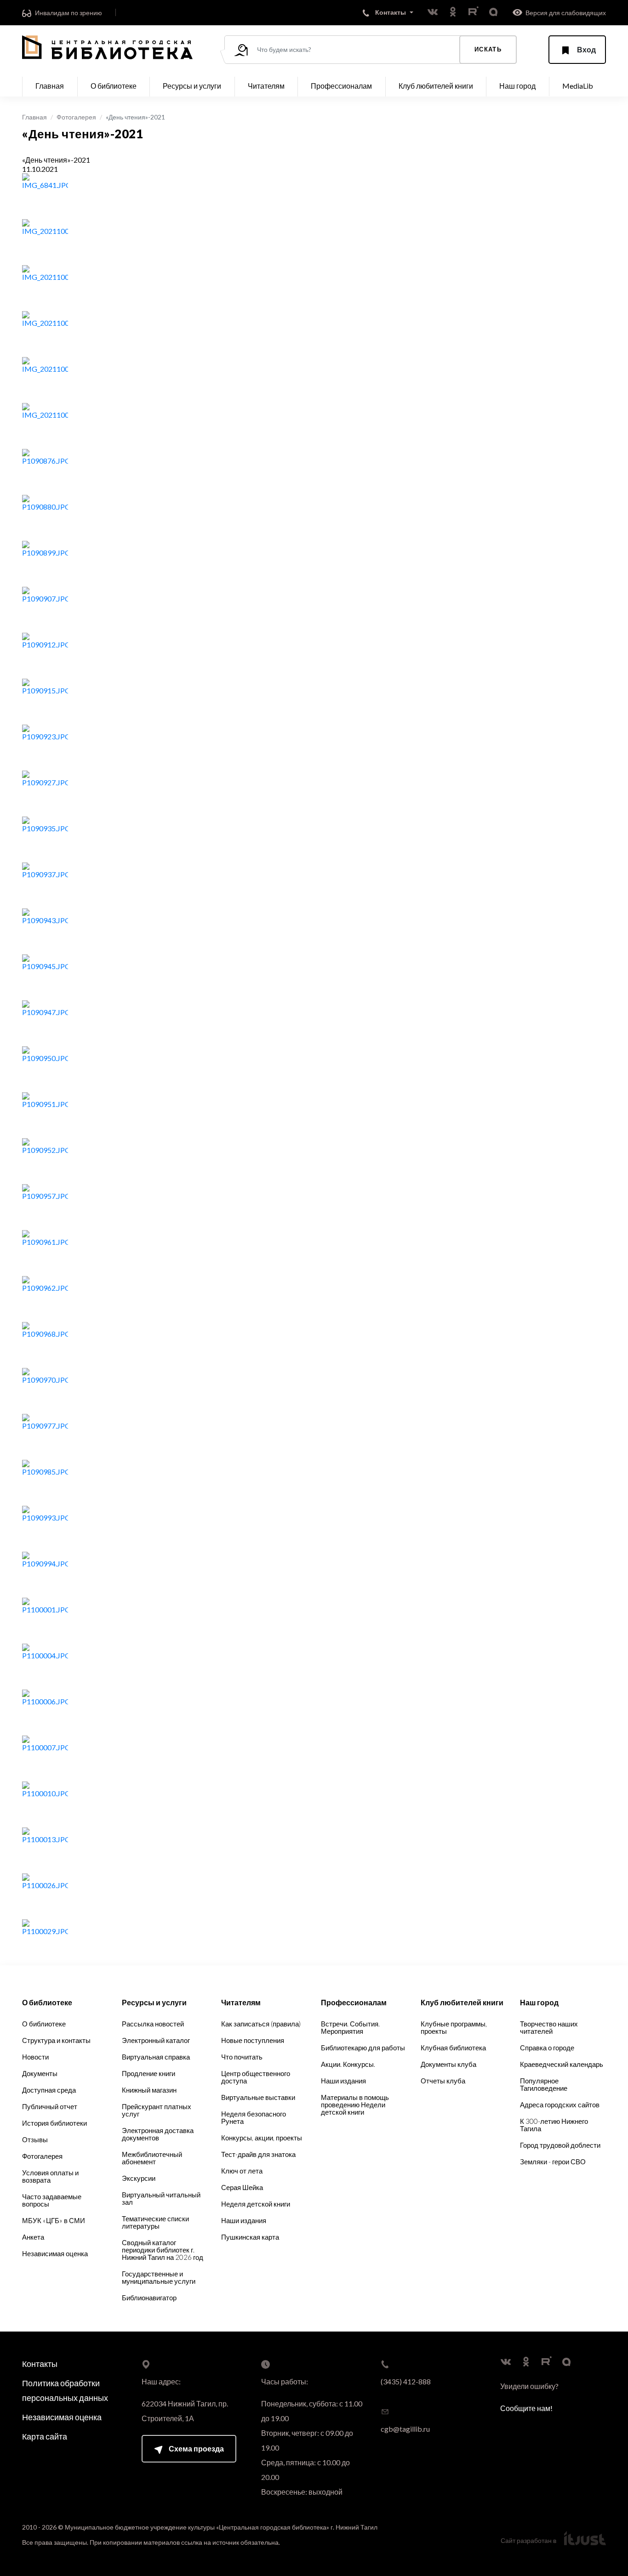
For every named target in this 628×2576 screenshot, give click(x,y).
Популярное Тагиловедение (544, 2084)
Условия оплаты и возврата (50, 2176)
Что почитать (242, 2057)
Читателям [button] (266, 86)
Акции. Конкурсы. (348, 2064)
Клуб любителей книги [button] (436, 86)
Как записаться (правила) (261, 2024)
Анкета (33, 2237)
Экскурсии (139, 2178)
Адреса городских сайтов (560, 2105)
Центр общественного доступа (256, 2077)
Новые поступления (253, 2040)
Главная (50, 86)
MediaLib (578, 86)
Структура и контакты (56, 2040)
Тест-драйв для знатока (258, 2154)
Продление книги (148, 2073)
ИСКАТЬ (488, 49)
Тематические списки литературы (155, 2222)
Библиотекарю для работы (363, 2048)
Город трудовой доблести (560, 2145)
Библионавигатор (149, 2298)
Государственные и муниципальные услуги (159, 2277)
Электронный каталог (156, 2040)
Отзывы (35, 2139)
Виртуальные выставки (258, 2097)
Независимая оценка (55, 2253)
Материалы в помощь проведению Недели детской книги (355, 2105)
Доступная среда (49, 2090)
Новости (35, 2057)
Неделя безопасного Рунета (254, 2117)
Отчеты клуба (443, 2081)
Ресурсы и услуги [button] (192, 86)
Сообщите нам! (526, 2408)
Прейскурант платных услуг (157, 2110)
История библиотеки (54, 2123)
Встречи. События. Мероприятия (350, 2027)
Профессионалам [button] (341, 86)
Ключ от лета (242, 2171)
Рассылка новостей (153, 2024)
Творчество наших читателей (549, 2027)
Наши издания (244, 2220)
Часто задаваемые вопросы (52, 2200)
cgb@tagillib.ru (405, 2429)
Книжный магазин (149, 2090)
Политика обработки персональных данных (65, 2390)
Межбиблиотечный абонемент (152, 2158)
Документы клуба (448, 2064)
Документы (40, 2073)
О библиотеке (44, 2024)
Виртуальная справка (156, 2057)
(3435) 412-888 (406, 2381)
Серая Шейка (242, 2187)
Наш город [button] (517, 86)
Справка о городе (547, 2048)
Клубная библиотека (453, 2048)
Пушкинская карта (250, 2237)
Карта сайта (45, 2436)
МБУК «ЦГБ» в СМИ (54, 2220)
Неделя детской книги (256, 2204)
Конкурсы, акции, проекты (262, 2138)
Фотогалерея (76, 117)
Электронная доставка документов (158, 2134)
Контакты (40, 2364)
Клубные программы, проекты (454, 2027)
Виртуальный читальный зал (161, 2198)
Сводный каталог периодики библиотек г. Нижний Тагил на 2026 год (163, 2250)
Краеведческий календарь (562, 2064)
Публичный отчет (50, 2106)
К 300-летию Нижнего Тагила (554, 2125)
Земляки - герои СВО (553, 2162)
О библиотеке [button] (114, 86)
